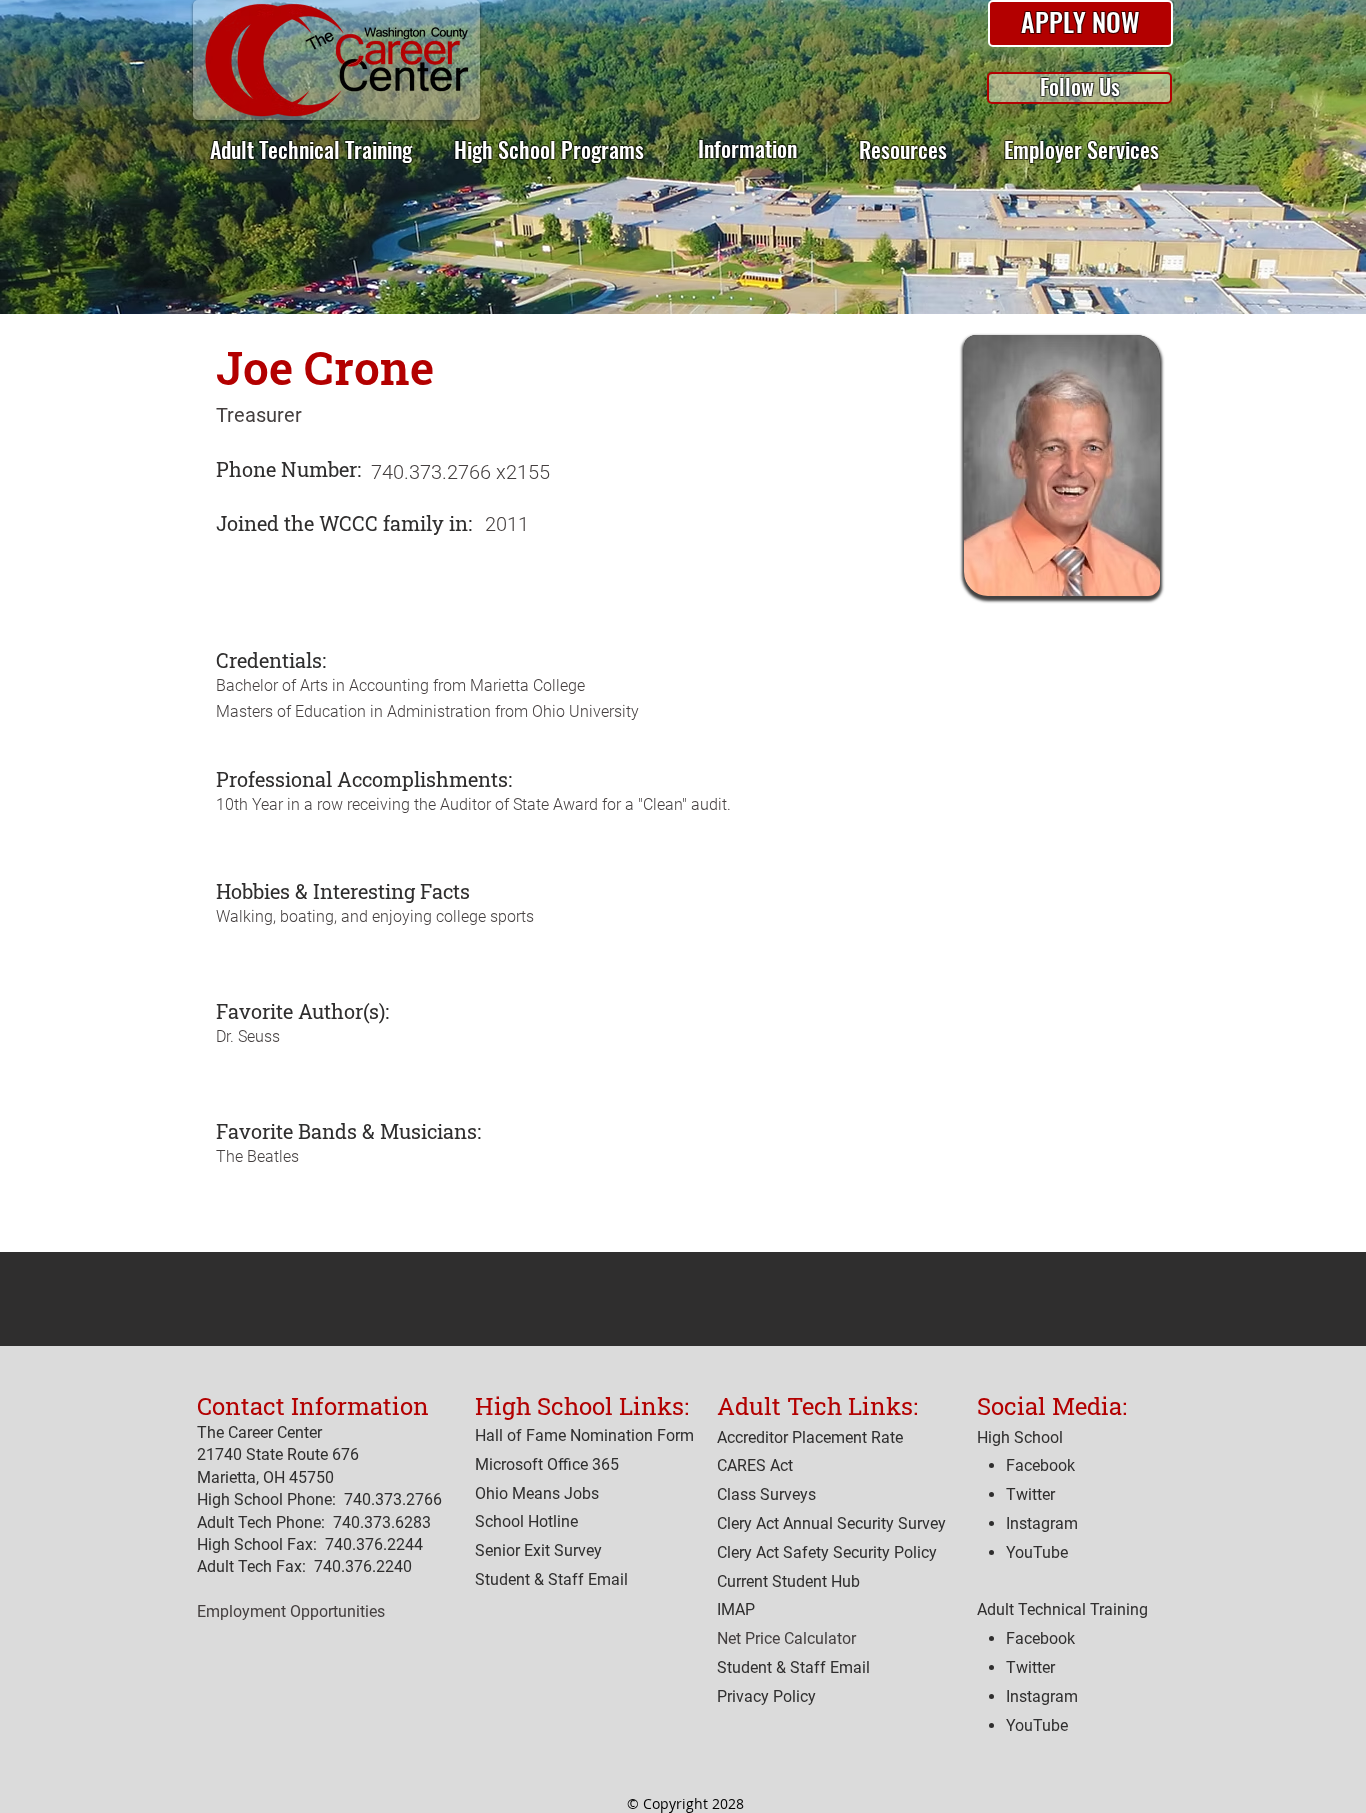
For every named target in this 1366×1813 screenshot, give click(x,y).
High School (1020, 1437)
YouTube (1037, 1725)
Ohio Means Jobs (537, 1493)
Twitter (1030, 1667)
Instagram (1042, 1696)
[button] (1080, 24)
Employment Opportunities (291, 1611)
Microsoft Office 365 (547, 1464)
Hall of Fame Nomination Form (584, 1435)
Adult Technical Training (1062, 1609)
